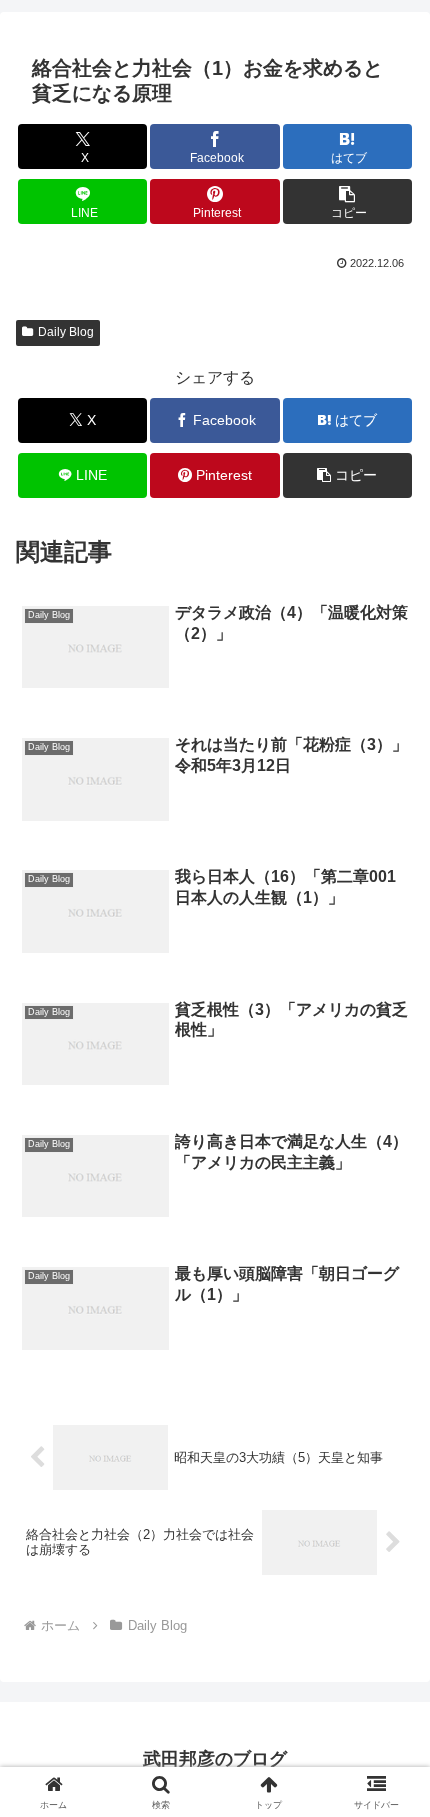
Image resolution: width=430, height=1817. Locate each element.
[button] (347, 201)
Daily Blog (66, 332)
